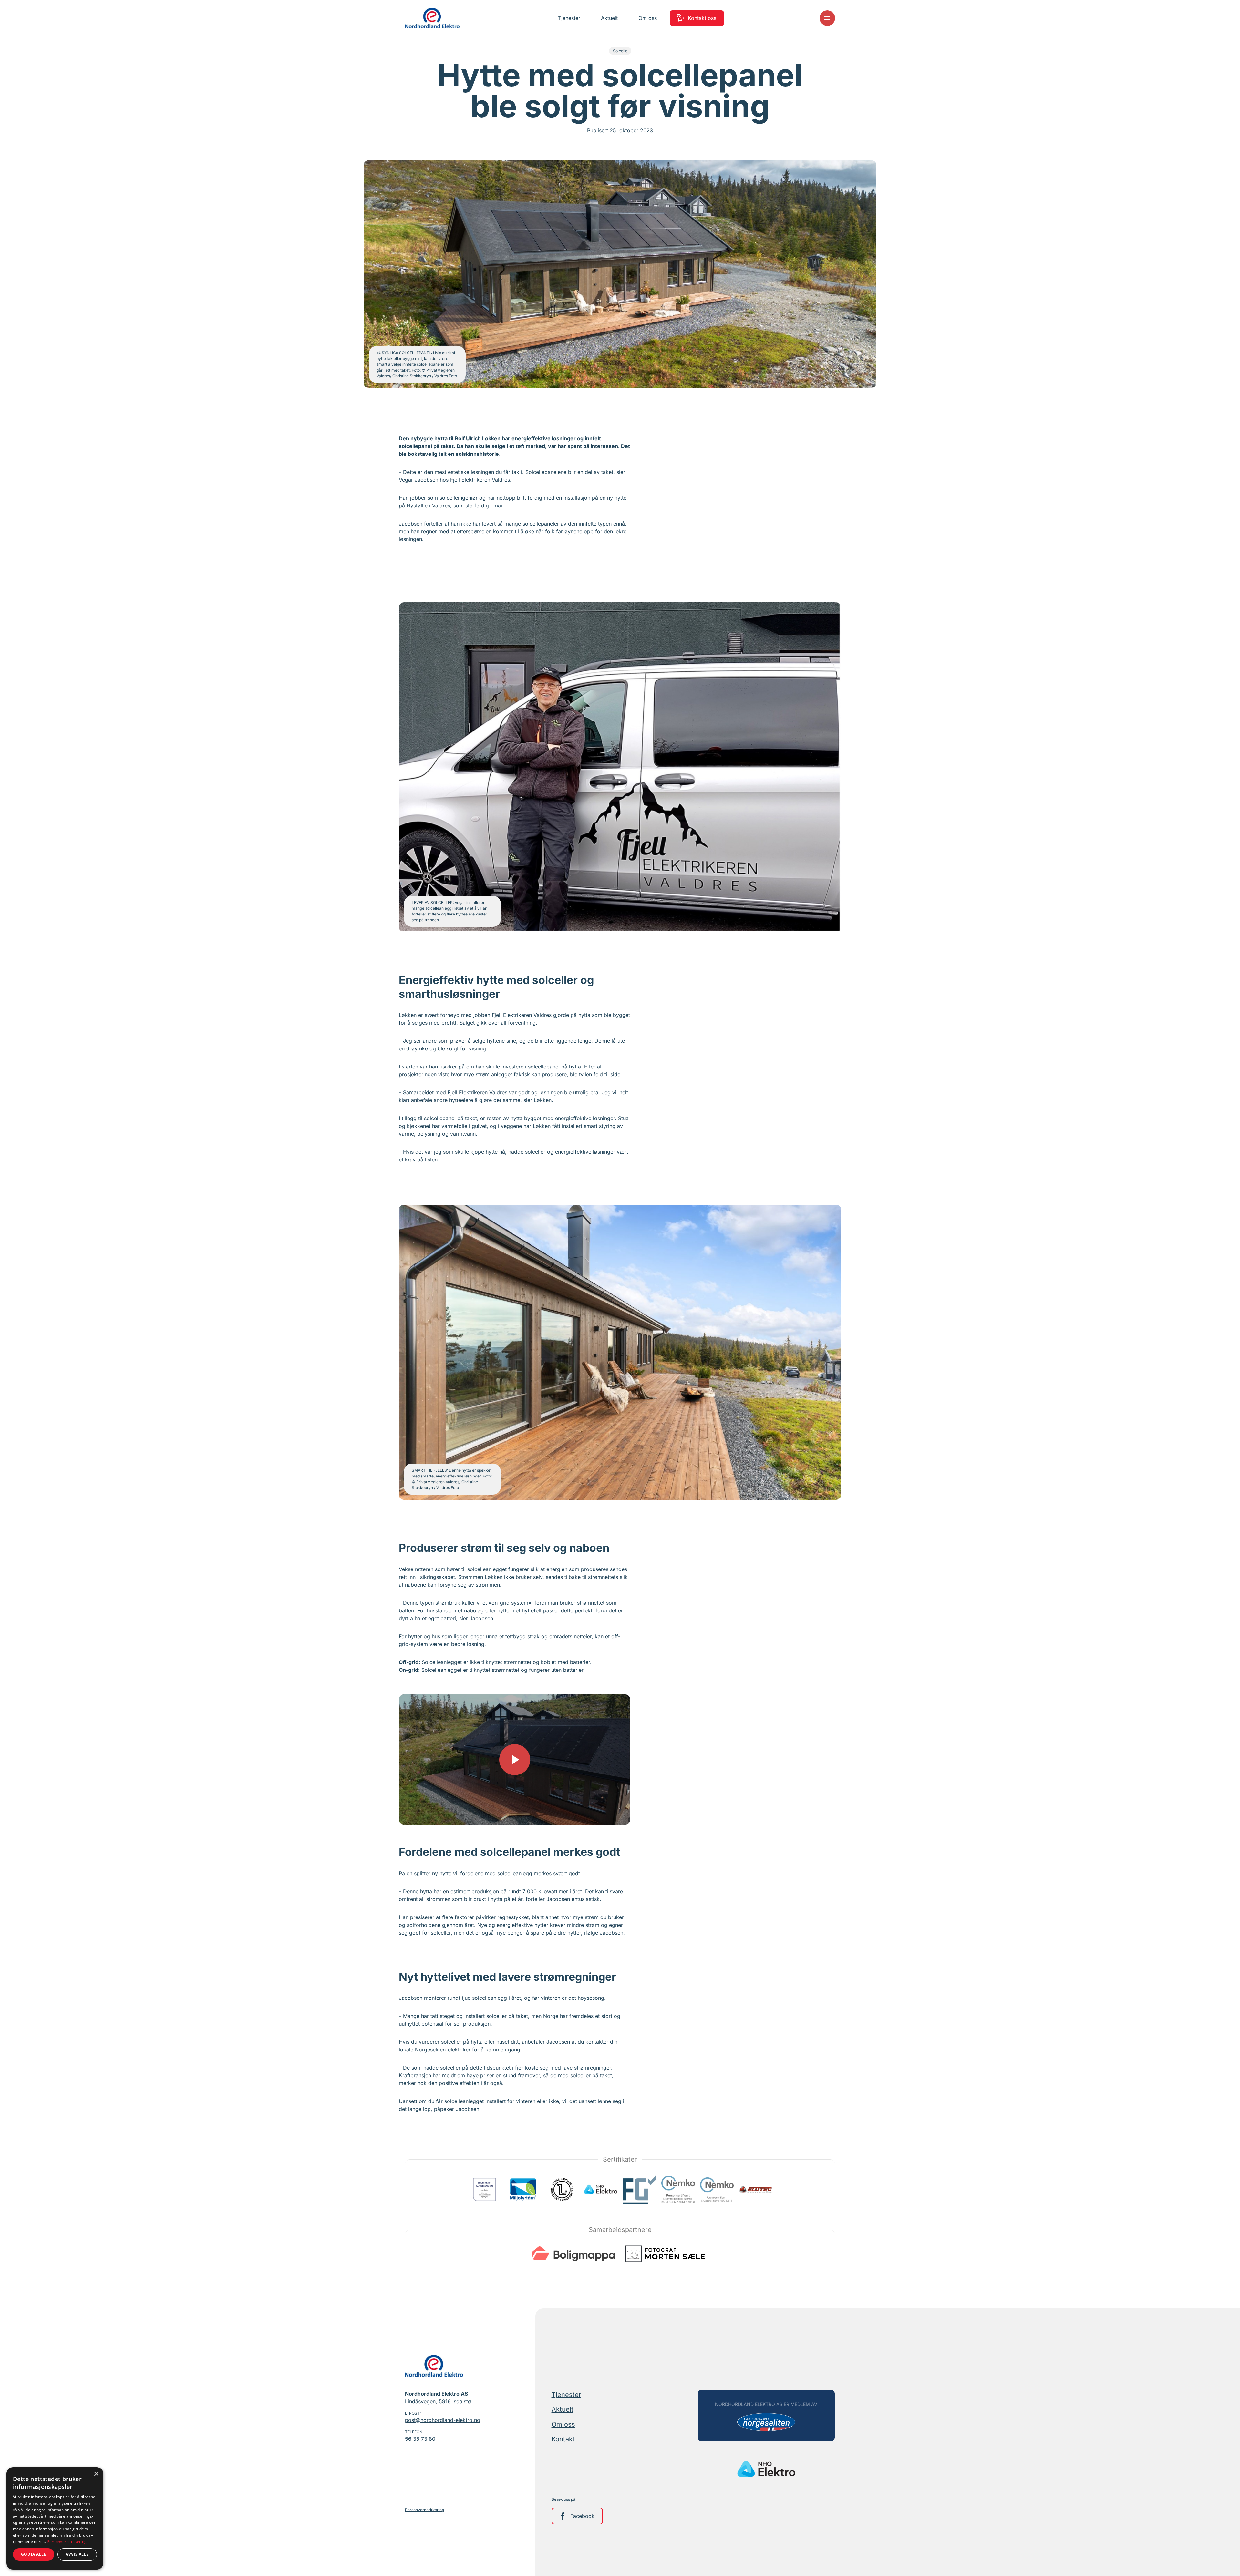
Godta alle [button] (34, 2554)
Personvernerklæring (424, 2510)
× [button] (96, 2474)
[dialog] (55, 2518)
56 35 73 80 (420, 2439)
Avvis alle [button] (77, 2554)
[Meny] (827, 18)
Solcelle (620, 51)
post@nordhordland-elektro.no (443, 2420)
